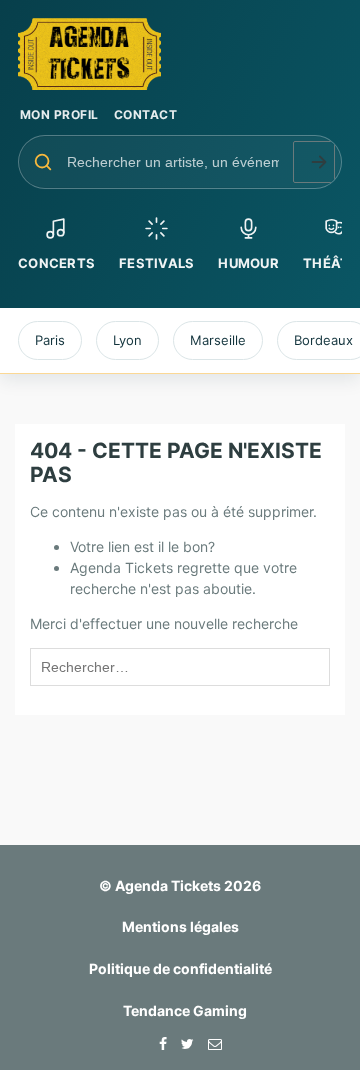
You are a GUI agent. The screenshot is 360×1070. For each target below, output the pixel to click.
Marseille (218, 340)
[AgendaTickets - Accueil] (180, 54)
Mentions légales (180, 926)
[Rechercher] (314, 162)
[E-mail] (210, 1043)
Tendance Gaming (185, 1010)
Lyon (127, 340)
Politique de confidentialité (180, 968)
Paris (50, 340)
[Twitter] (182, 1043)
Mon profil (59, 114)
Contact (145, 114)
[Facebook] (158, 1043)
